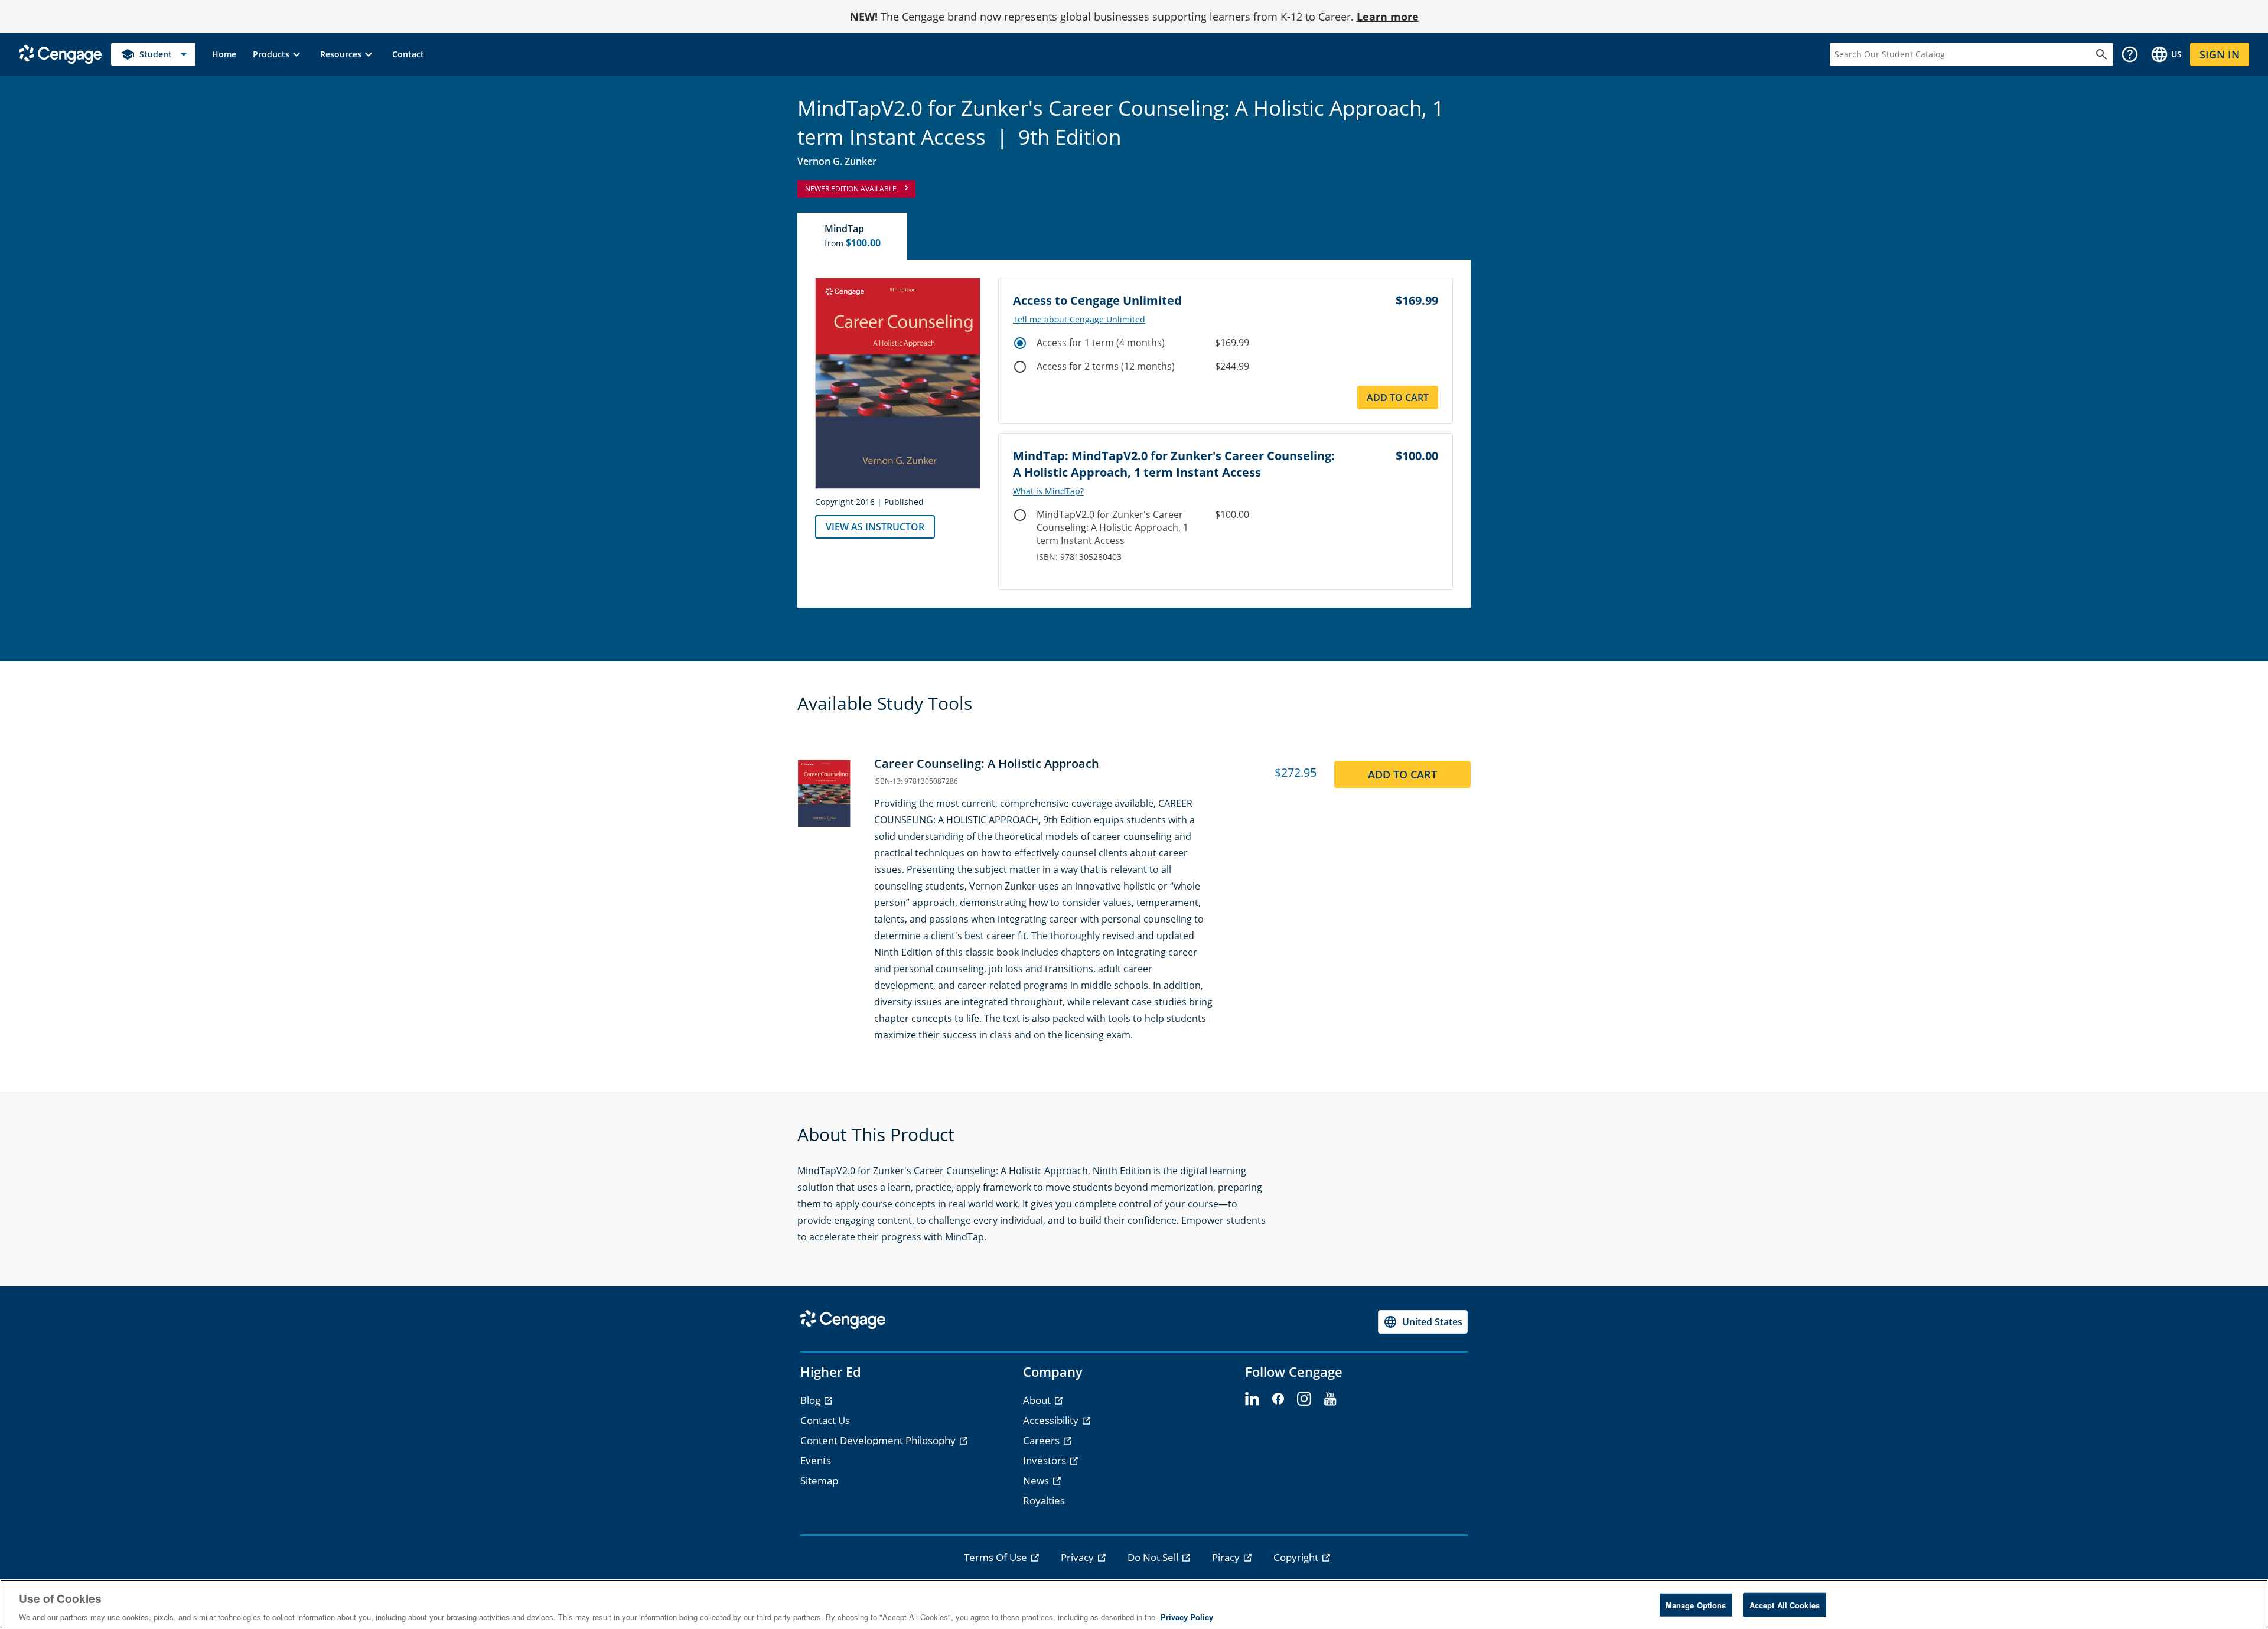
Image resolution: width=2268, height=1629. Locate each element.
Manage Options (1696, 1604)
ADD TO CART (1402, 774)
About (1038, 1400)
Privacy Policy (1187, 1617)
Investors (1046, 1460)
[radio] (1020, 343)
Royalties (1044, 1501)
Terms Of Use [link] (997, 1557)
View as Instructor (875, 527)
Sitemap (819, 1480)
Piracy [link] (1227, 1557)
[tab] (853, 236)
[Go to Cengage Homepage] (60, 53)
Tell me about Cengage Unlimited (1079, 320)
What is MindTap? (1048, 491)
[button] (278, 54)
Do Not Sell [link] (1154, 1557)
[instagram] (1304, 1399)
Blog (812, 1400)
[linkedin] (1252, 1399)
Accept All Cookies (1785, 1604)
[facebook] (1278, 1399)
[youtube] (1330, 1399)
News (1037, 1480)
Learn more (1388, 17)
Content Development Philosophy (879, 1440)
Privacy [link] (1078, 1557)
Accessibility (1052, 1420)
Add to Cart (1398, 398)
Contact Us (825, 1420)
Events (816, 1460)
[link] (224, 54)
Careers (1042, 1440)
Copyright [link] (1297, 1557)
